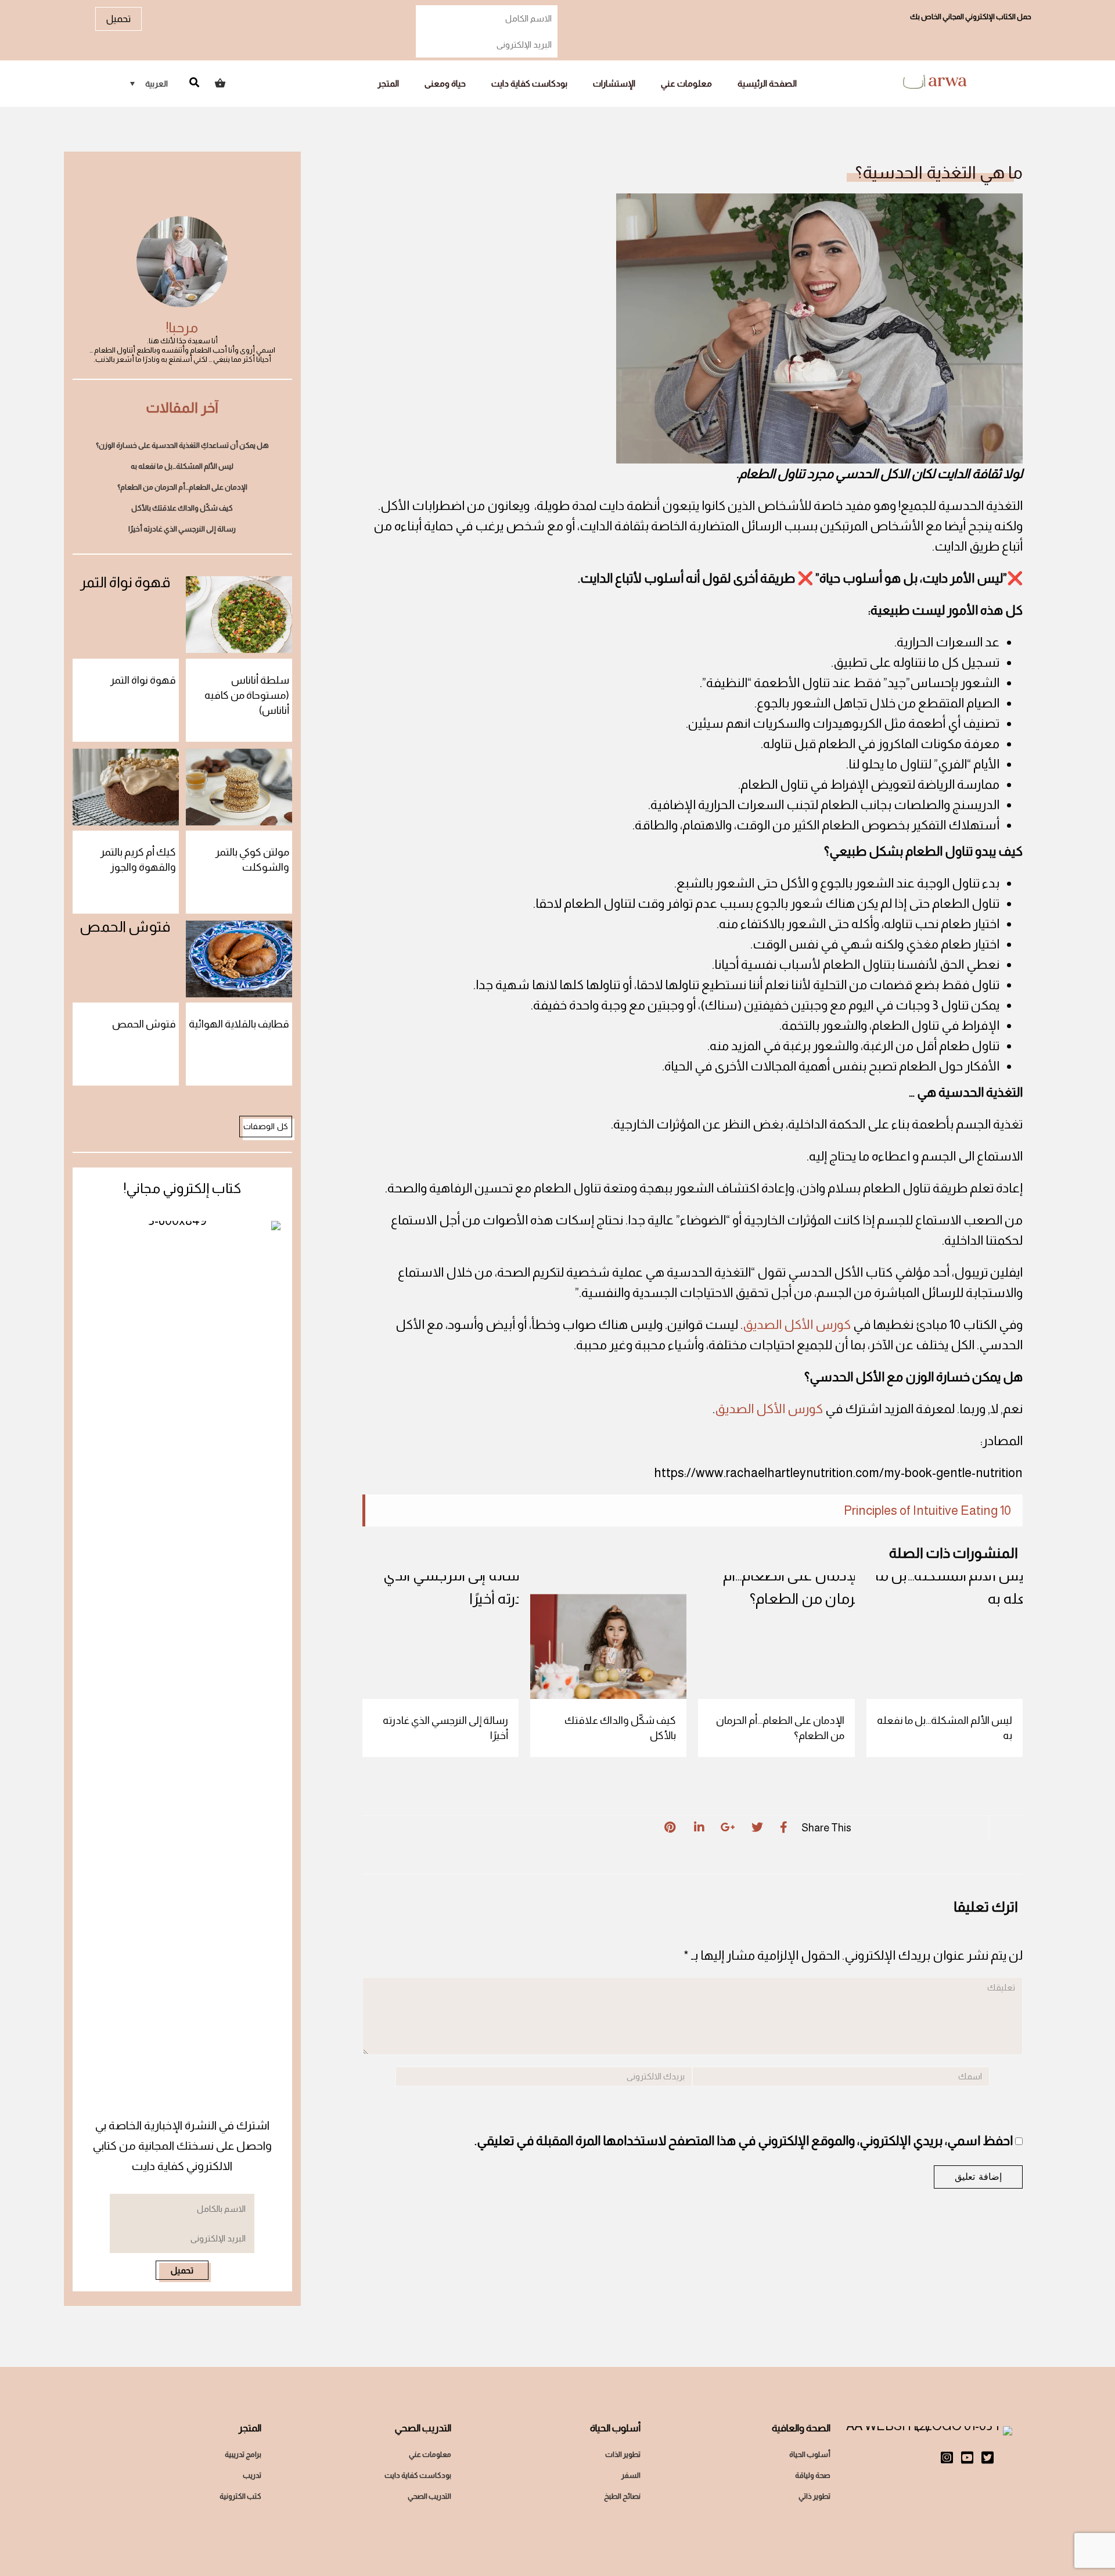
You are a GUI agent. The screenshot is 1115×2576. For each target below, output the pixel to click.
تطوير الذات (623, 2454)
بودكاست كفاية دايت (529, 83)
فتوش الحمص (144, 1024)
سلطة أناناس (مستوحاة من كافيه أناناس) (247, 695)
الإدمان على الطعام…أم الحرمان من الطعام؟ (780, 1728)
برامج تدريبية (243, 2454)
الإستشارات (614, 83)
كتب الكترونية (240, 2496)
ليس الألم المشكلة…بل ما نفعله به (945, 1728)
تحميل (118, 19)
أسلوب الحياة (810, 2454)
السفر (631, 2475)
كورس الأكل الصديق (797, 1325)
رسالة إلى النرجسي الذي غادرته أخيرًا (445, 1728)
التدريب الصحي (429, 2496)
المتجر (388, 83)
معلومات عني (686, 83)
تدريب (252, 2475)
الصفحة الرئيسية (767, 83)
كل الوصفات (266, 1126)
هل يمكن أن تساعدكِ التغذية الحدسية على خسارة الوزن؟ (182, 445)
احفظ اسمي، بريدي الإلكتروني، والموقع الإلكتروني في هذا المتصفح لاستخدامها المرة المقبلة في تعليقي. (744, 2141)
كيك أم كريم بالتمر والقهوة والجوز (138, 860)
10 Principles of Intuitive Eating (927, 1510)
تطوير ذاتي (814, 2496)
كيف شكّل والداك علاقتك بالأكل (620, 1728)
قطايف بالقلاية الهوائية (239, 1024)
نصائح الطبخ (622, 2496)
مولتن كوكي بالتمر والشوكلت (252, 860)
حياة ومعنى (445, 83)
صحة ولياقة (813, 2475)
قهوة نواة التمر (143, 680)
